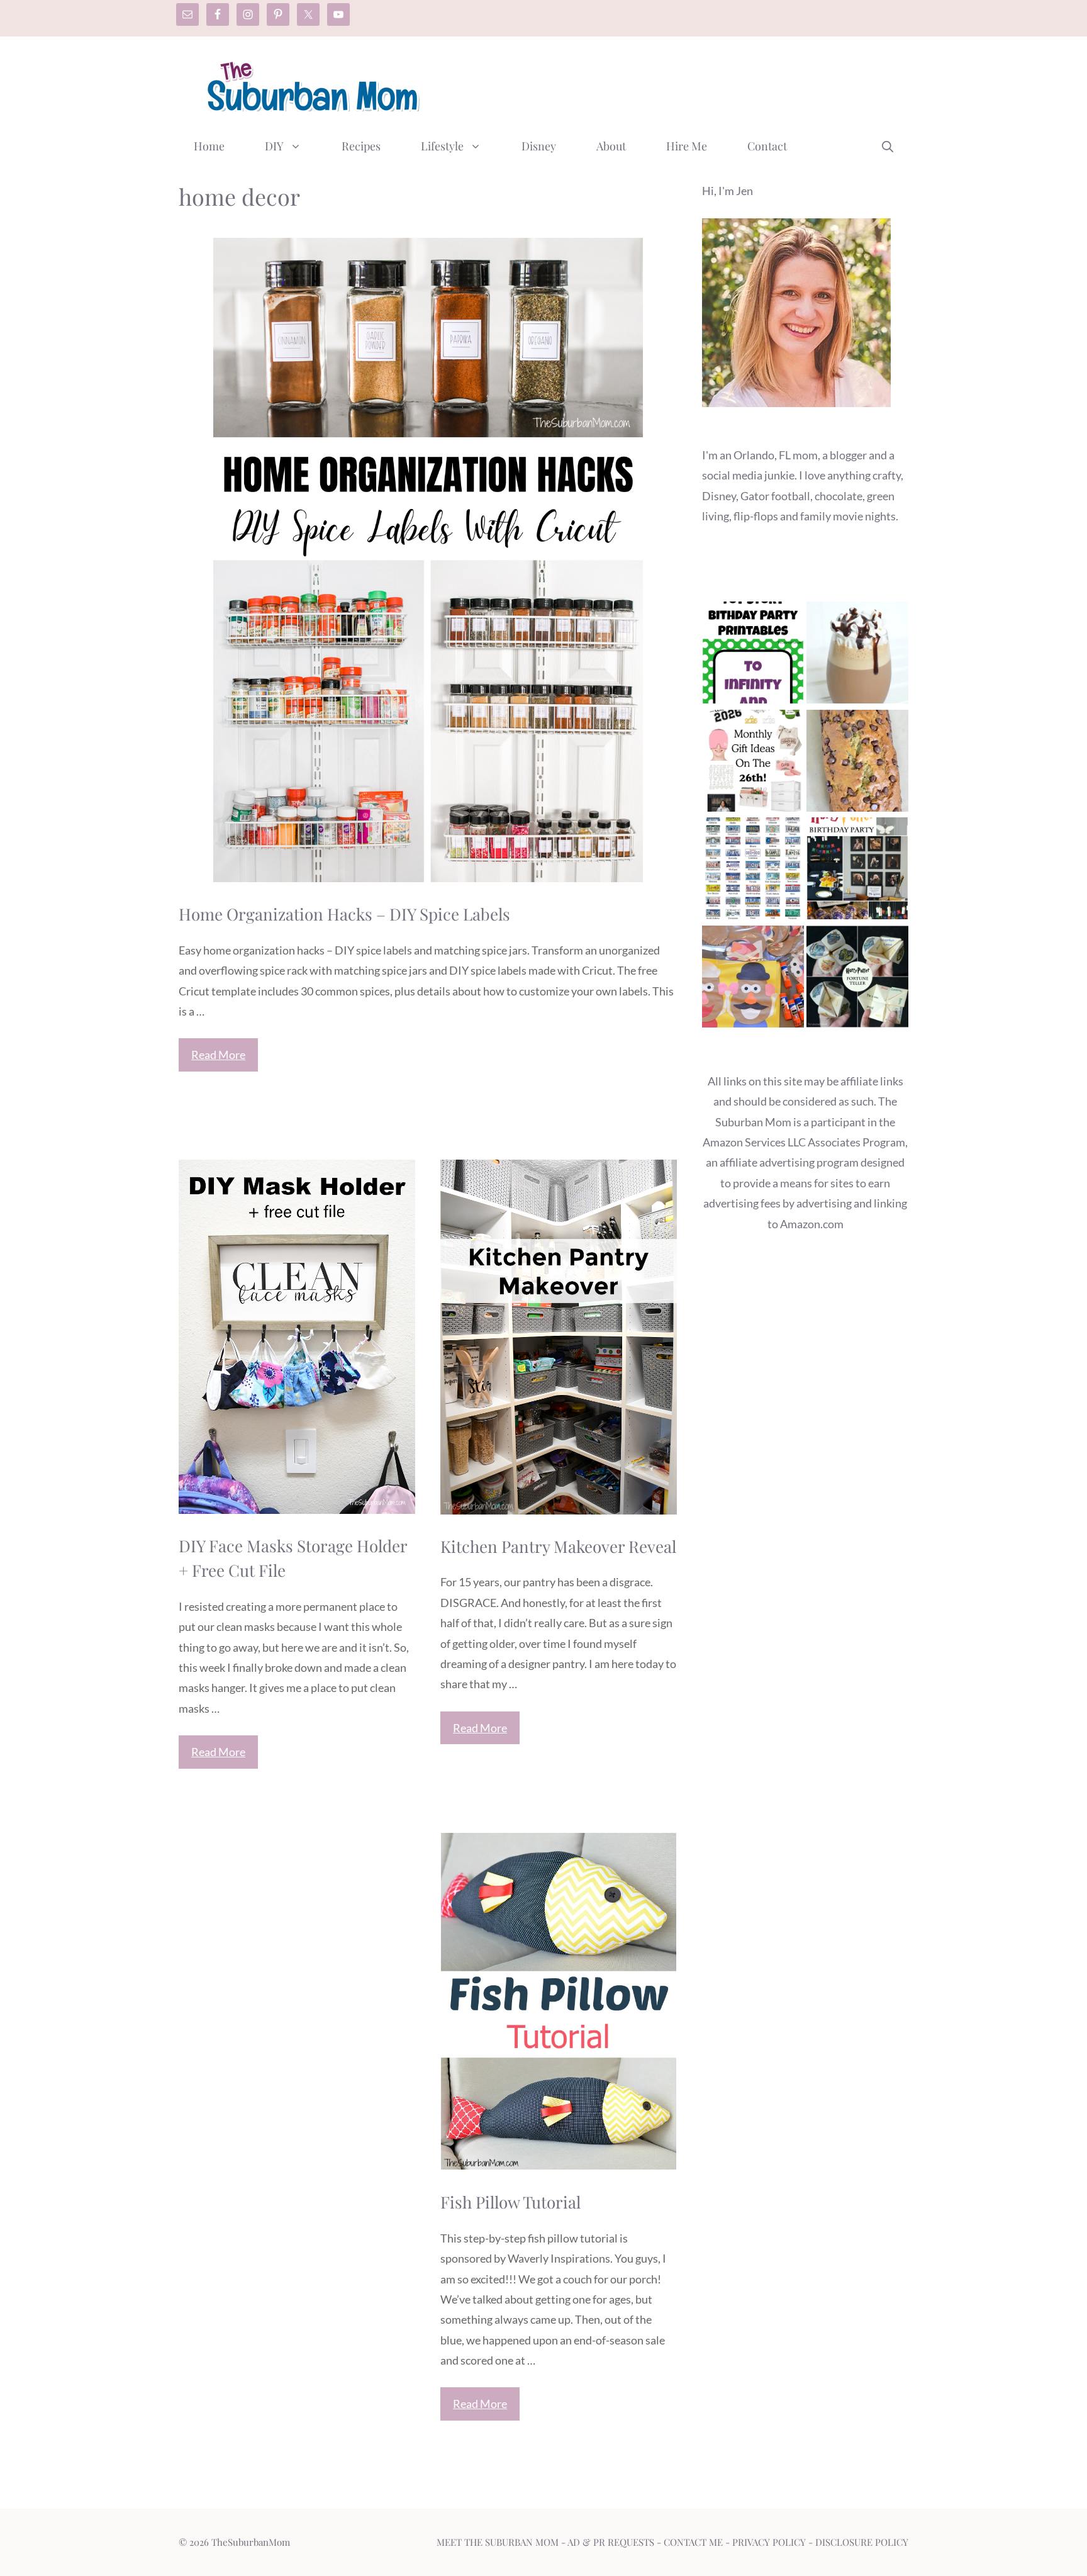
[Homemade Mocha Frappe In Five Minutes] (857, 655)
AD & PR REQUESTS (611, 2542)
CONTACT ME (693, 2542)
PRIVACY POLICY (769, 2542)
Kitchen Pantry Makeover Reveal (558, 1546)
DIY (274, 146)
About (611, 146)
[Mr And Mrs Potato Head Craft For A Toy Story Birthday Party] (753, 979)
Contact (767, 146)
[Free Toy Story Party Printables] (753, 655)
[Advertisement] (679, 84)
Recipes (361, 146)
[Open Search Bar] (888, 146)
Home (209, 146)
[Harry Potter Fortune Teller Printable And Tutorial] (857, 979)
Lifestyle (442, 146)
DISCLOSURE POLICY (862, 2542)
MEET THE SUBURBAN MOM (498, 2542)
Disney (539, 146)
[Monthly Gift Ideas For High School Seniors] (753, 764)
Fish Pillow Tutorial (510, 2202)
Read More (218, 1055)
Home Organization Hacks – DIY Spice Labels (344, 914)
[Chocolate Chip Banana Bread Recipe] (857, 764)
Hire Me (687, 146)
